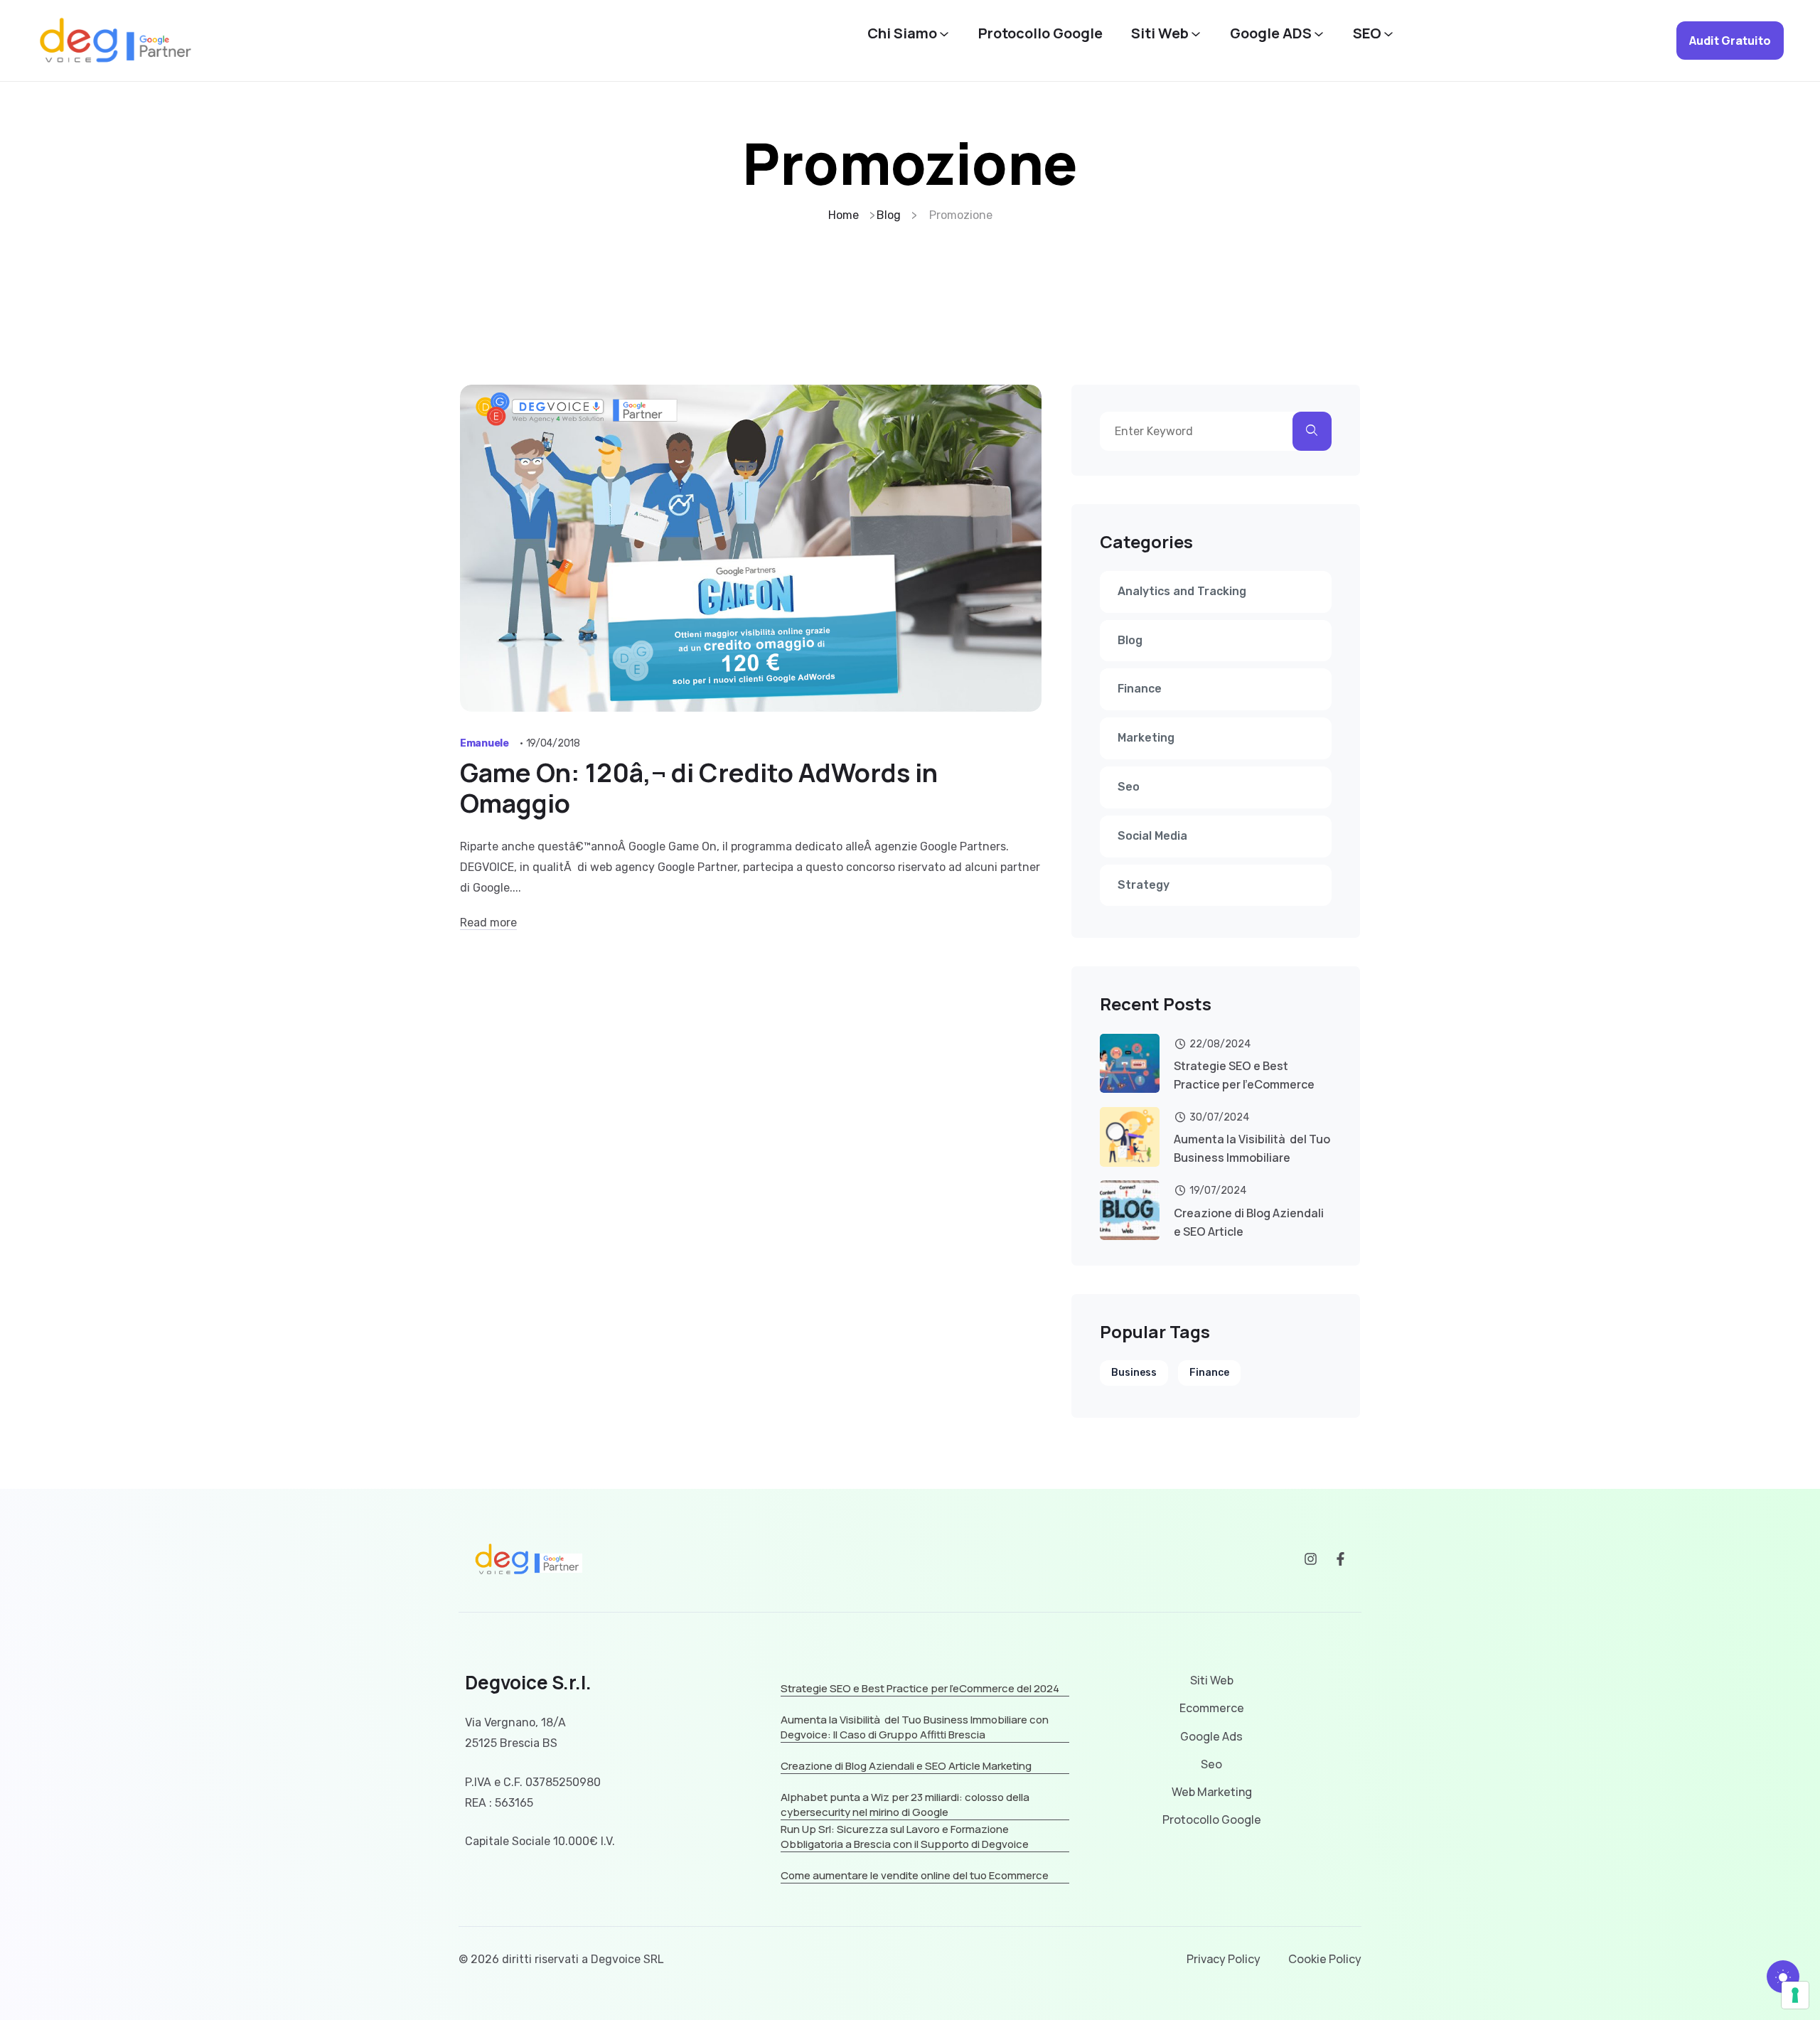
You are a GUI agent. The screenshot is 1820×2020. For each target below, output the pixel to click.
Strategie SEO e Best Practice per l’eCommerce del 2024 (920, 1688)
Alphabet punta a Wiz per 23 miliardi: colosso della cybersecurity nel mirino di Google (905, 1805)
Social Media (1152, 836)
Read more (488, 923)
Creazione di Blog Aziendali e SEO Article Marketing (906, 1766)
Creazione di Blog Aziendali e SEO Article (1249, 1222)
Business (1134, 1373)
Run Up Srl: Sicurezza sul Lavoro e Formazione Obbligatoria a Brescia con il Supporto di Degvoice (905, 1837)
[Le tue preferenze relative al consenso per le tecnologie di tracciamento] (1795, 1995)
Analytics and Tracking (1182, 591)
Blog (1130, 640)
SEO (1367, 33)
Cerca (1312, 431)
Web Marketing (1212, 1792)
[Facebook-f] (1340, 1559)
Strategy (1144, 885)
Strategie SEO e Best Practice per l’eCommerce (1244, 1075)
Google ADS (1271, 33)
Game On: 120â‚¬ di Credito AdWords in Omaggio (699, 788)
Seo (1129, 787)
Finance (1140, 689)
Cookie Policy (1325, 1959)
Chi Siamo (902, 33)
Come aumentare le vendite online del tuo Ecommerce (915, 1875)
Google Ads (1211, 1737)
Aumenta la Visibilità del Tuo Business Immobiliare (1252, 1148)
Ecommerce (1212, 1708)
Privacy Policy (1224, 1959)
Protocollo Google (1040, 33)
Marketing (1146, 738)
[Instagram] (1311, 1559)
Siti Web (1160, 33)
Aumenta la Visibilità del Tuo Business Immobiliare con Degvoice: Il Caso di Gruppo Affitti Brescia (915, 1727)
